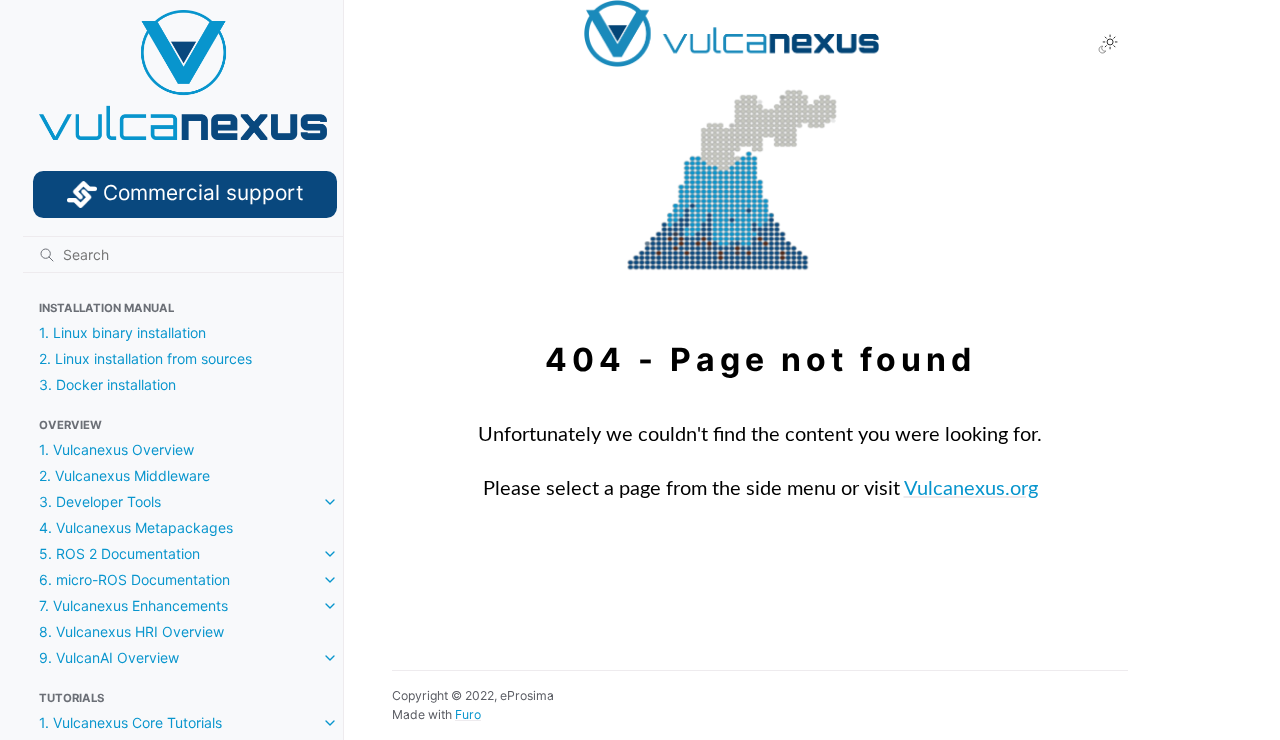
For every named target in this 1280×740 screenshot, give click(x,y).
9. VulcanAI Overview (109, 657)
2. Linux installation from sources (145, 358)
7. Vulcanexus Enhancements (133, 605)
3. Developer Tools (100, 501)
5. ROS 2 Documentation (119, 553)
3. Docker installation (107, 384)
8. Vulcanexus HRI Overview (131, 631)
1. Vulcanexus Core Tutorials (130, 722)
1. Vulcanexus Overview (116, 449)
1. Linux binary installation (122, 332)
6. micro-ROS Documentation (134, 579)
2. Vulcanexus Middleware (124, 475)
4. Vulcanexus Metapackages (136, 527)
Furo (468, 714)
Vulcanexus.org (971, 489)
